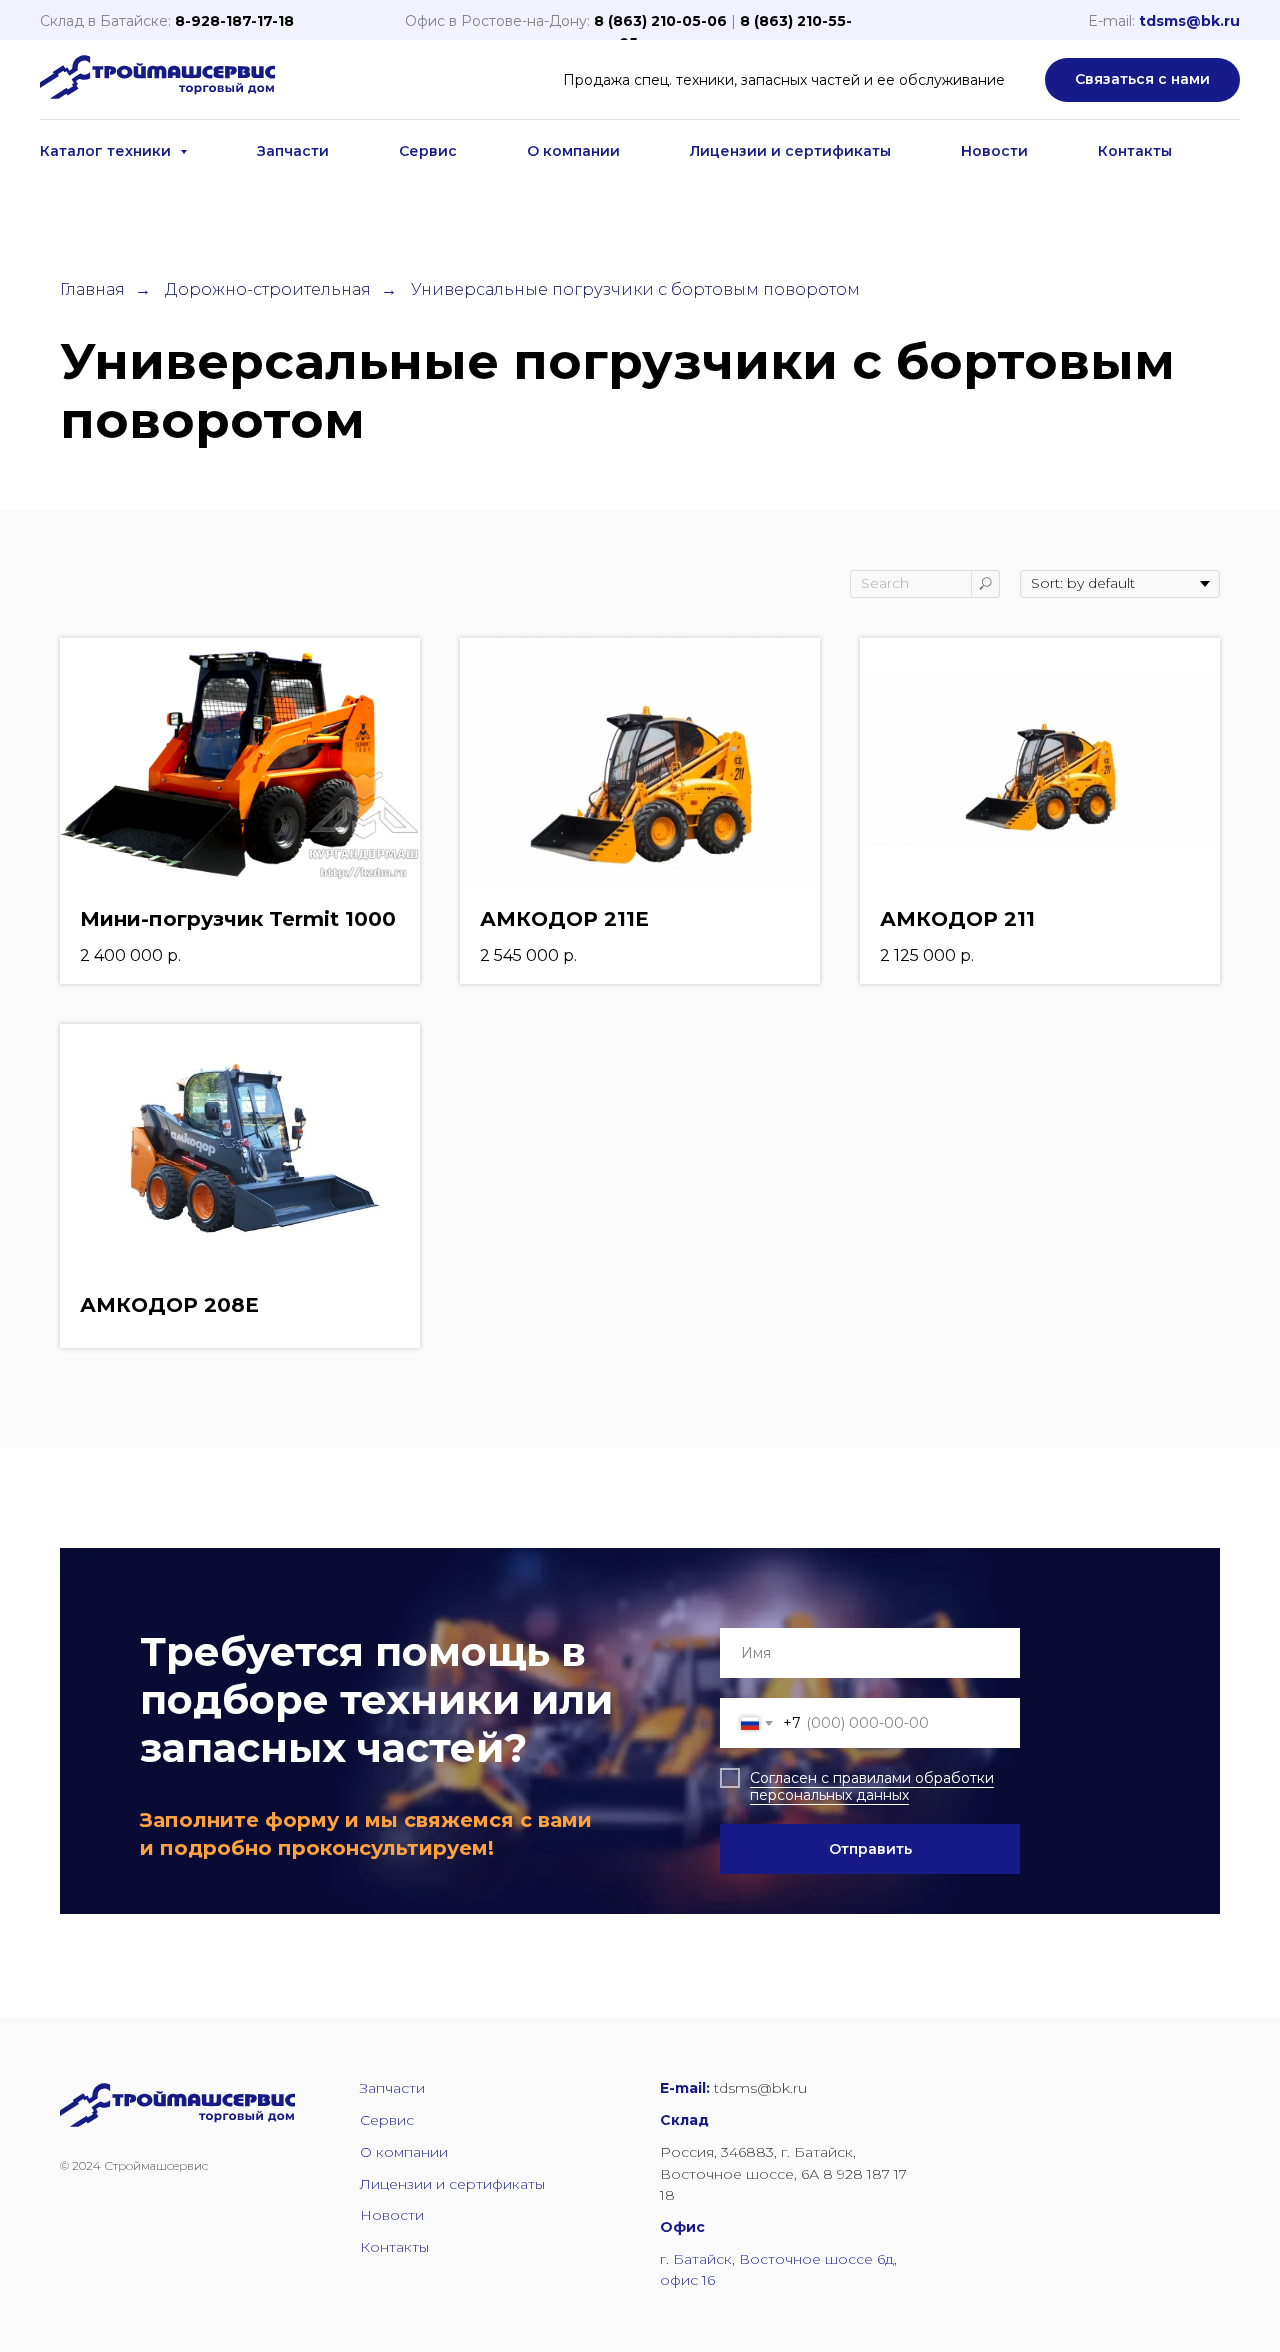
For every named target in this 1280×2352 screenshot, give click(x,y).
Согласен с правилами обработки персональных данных (872, 1786)
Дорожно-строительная (268, 289)
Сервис (428, 151)
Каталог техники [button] (107, 151)
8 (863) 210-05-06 (660, 21)
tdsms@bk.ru (1189, 21)
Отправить (870, 1849)
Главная (92, 289)
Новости (994, 151)
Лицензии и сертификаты (790, 151)
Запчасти (293, 151)
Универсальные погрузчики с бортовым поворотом (635, 289)
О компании (573, 151)
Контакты (1135, 151)
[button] (1142, 80)
